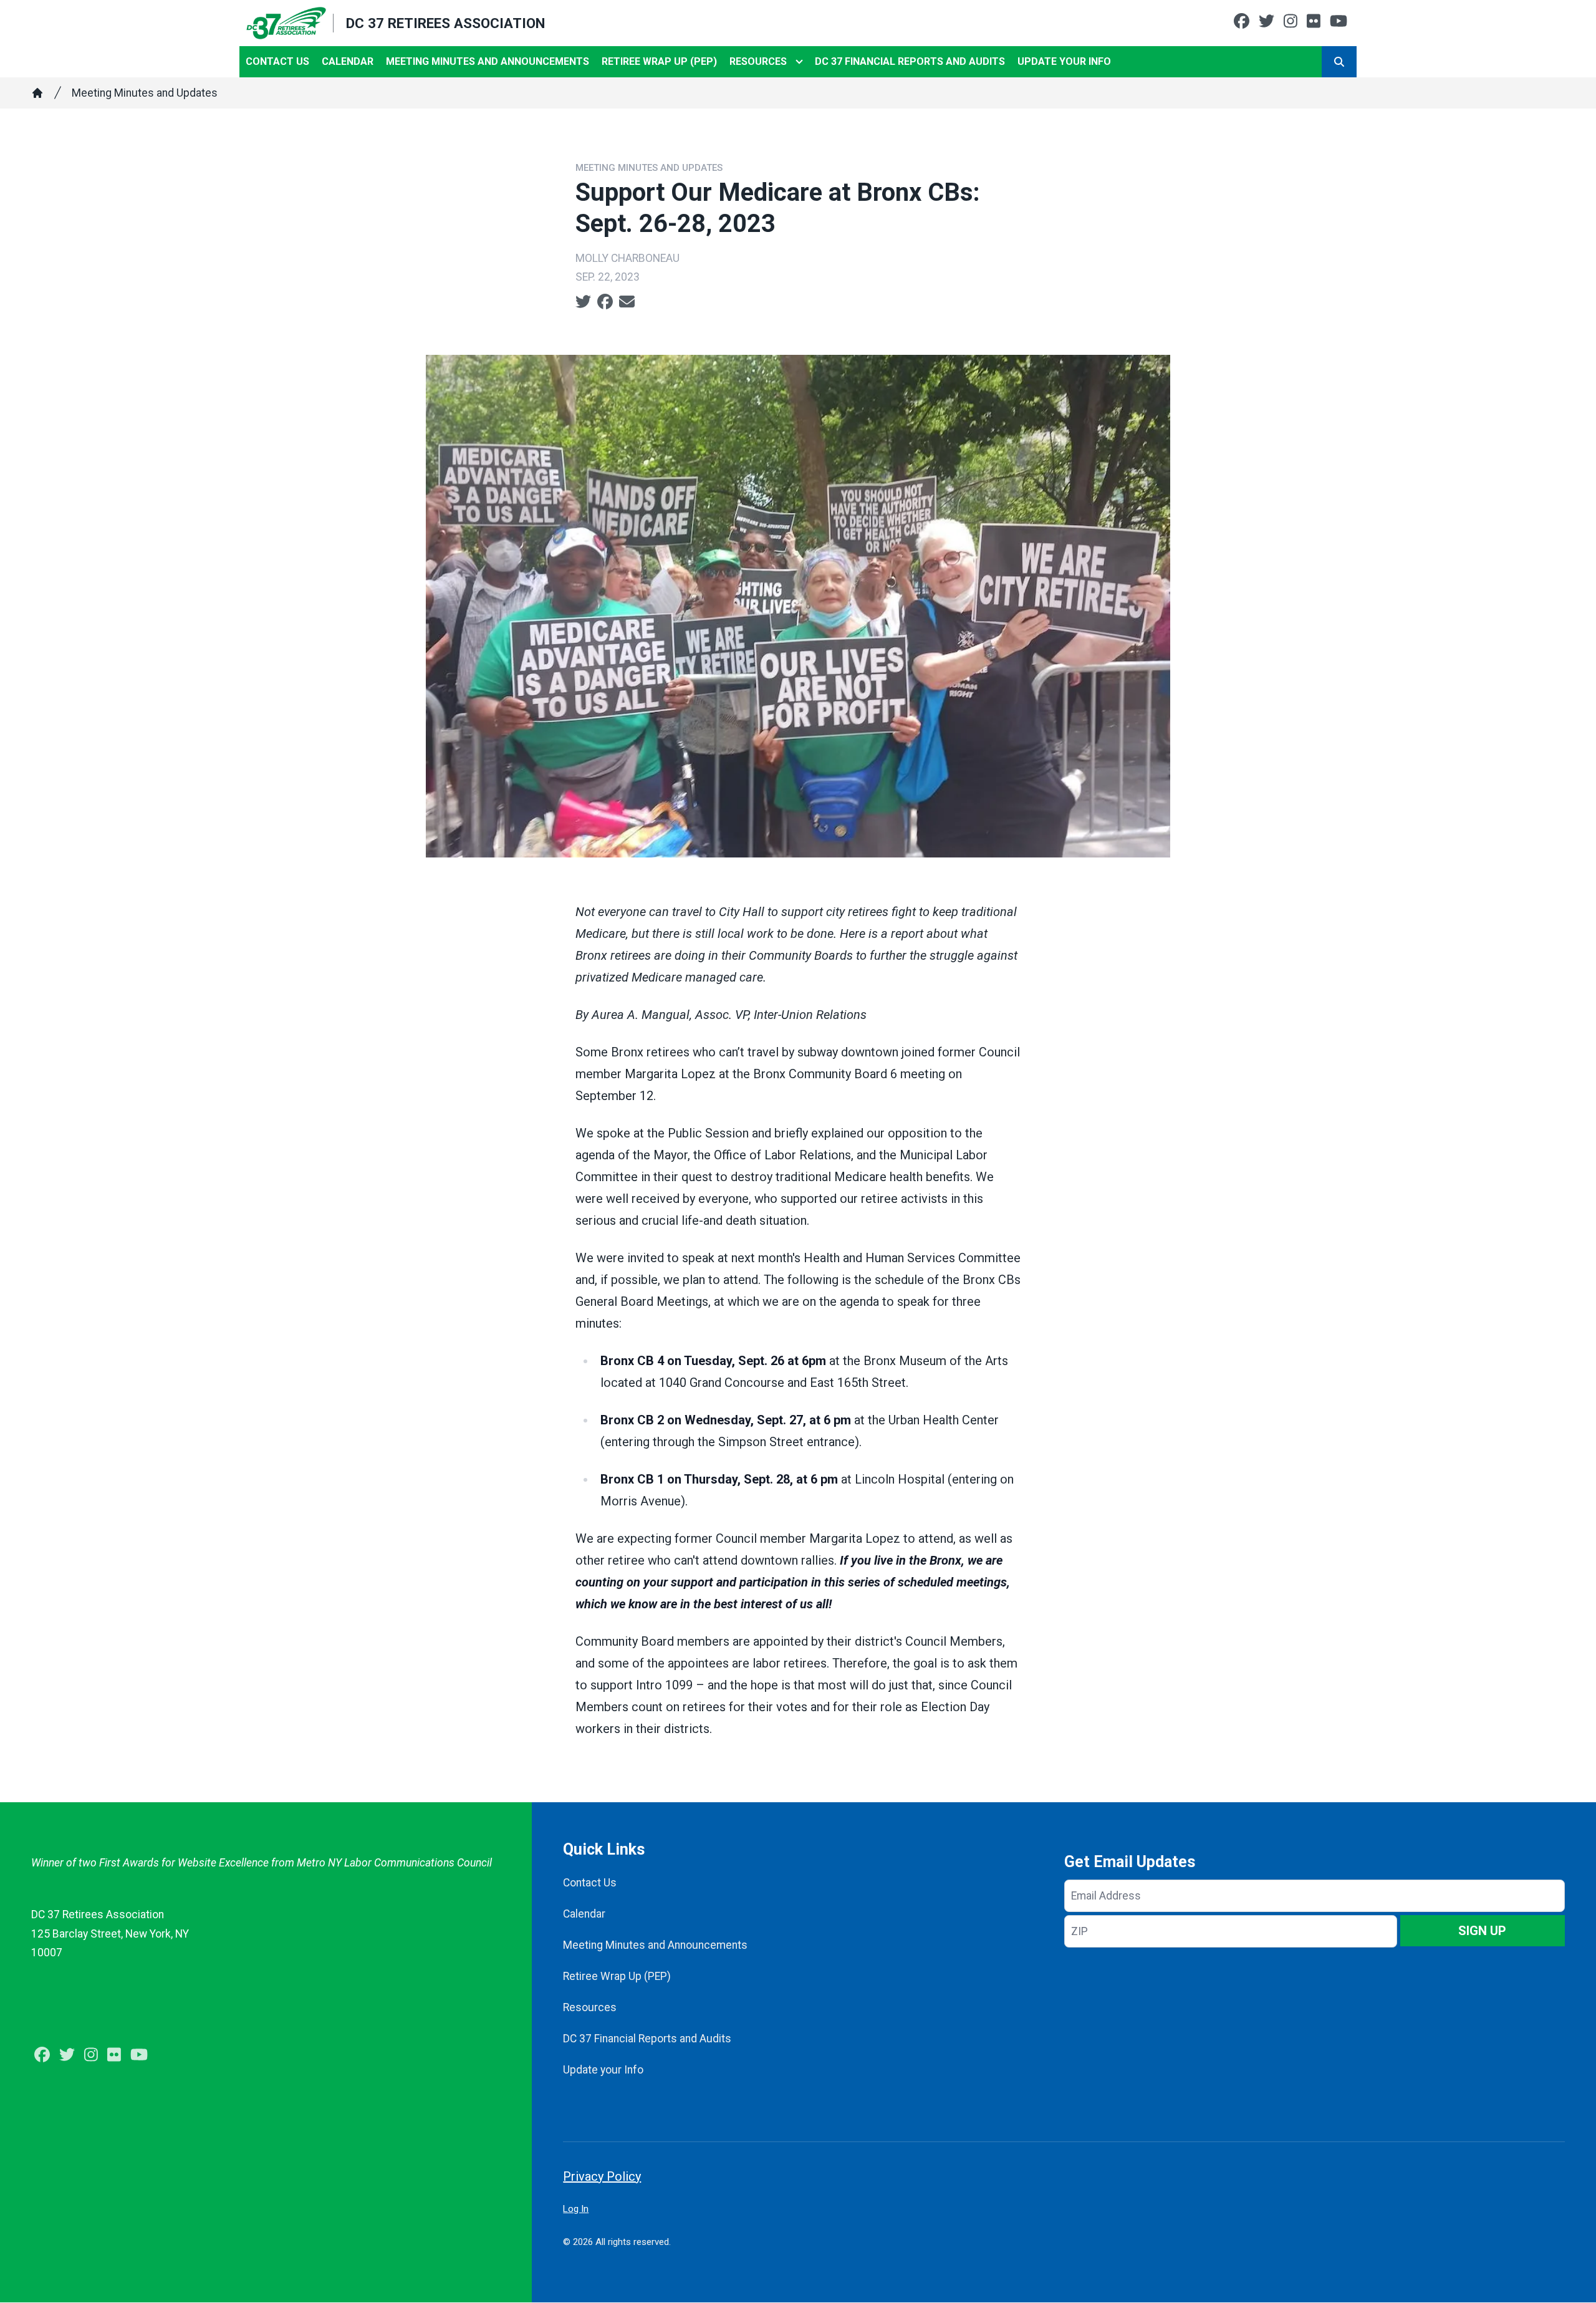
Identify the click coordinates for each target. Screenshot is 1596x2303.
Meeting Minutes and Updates (145, 93)
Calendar (348, 61)
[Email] (627, 302)
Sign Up (1482, 1931)
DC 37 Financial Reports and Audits (910, 61)
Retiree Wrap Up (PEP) (659, 61)
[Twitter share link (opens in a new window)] (583, 302)
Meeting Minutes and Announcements (488, 61)
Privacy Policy (602, 2176)
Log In (576, 2209)
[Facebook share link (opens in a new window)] (605, 302)
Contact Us (277, 61)
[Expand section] (799, 62)
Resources (758, 61)
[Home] (37, 93)
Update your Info (1064, 61)
